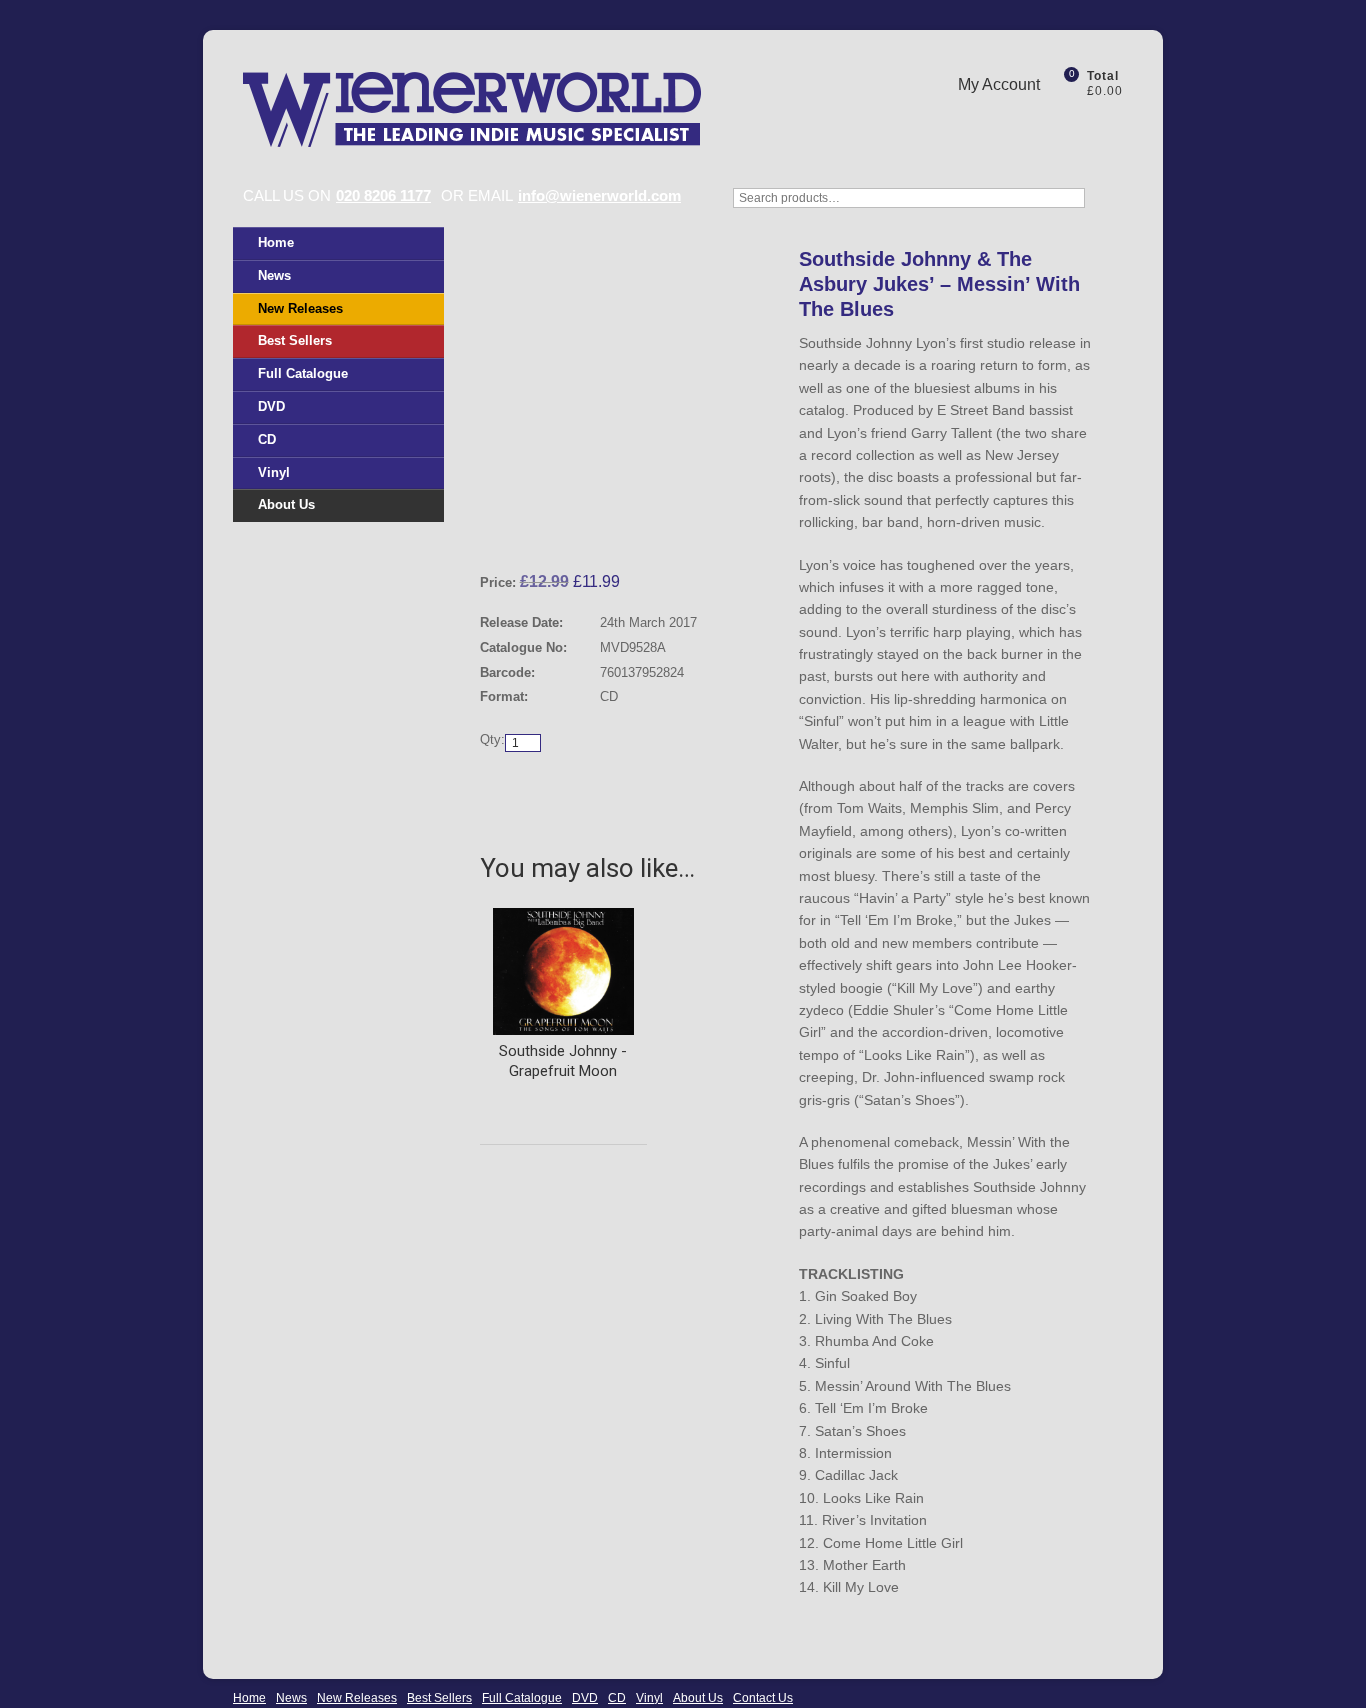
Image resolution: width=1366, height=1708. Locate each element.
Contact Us (763, 1698)
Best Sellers (295, 340)
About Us (286, 504)
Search (1113, 208)
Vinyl (274, 472)
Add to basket (694, 784)
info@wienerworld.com (599, 195)
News (274, 275)
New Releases (300, 308)
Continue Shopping (555, 784)
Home (276, 242)
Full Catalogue (303, 373)
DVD (271, 406)
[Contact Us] (1078, 123)
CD (267, 439)
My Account (999, 84)
